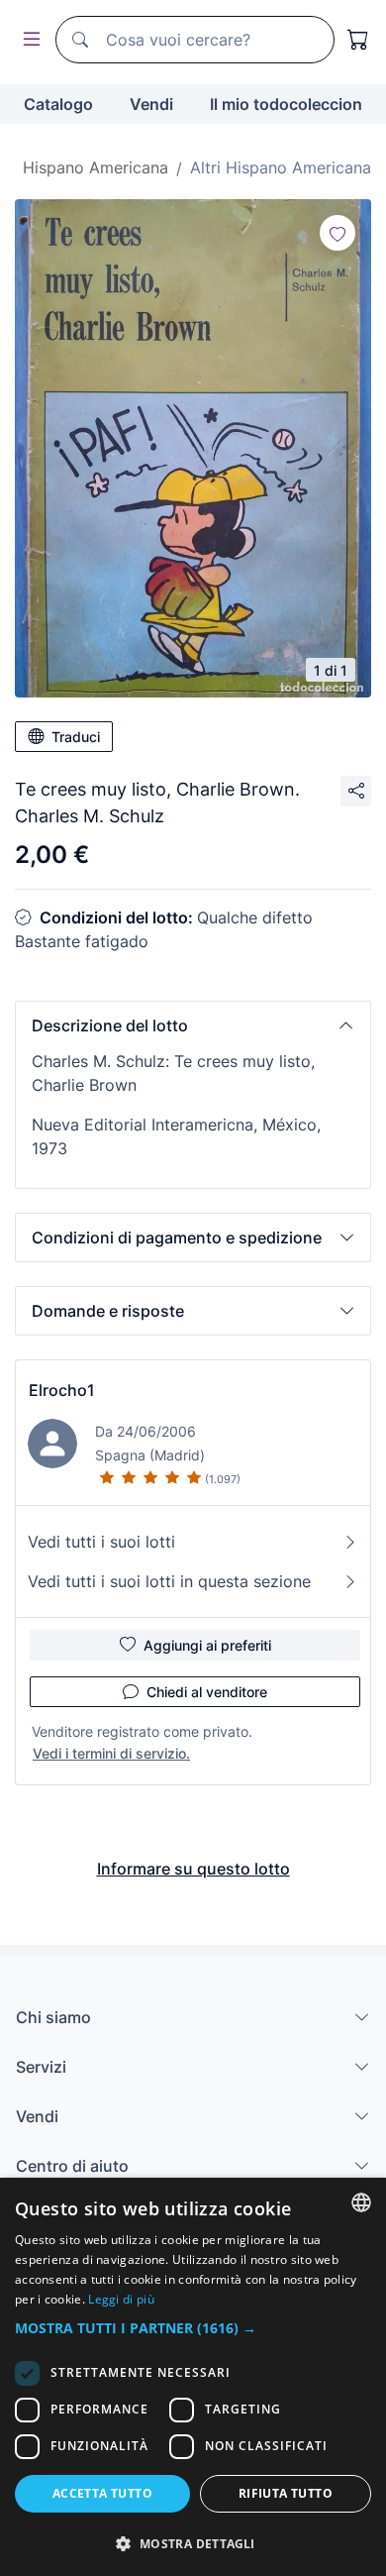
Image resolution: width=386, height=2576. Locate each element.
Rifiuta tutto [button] (286, 2493)
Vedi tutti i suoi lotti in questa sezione (169, 1581)
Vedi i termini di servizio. (111, 1753)
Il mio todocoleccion (286, 104)
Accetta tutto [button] (102, 2493)
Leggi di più (121, 2299)
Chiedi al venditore (207, 1692)
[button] (193, 1025)
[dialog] (193, 2377)
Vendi (151, 104)
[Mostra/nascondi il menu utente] (28, 40)
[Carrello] (358, 40)
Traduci (76, 737)
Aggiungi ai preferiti (207, 1645)
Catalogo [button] (58, 104)
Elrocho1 (62, 1390)
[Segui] (338, 233)
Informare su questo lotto (193, 1869)
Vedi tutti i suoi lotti (101, 1542)
